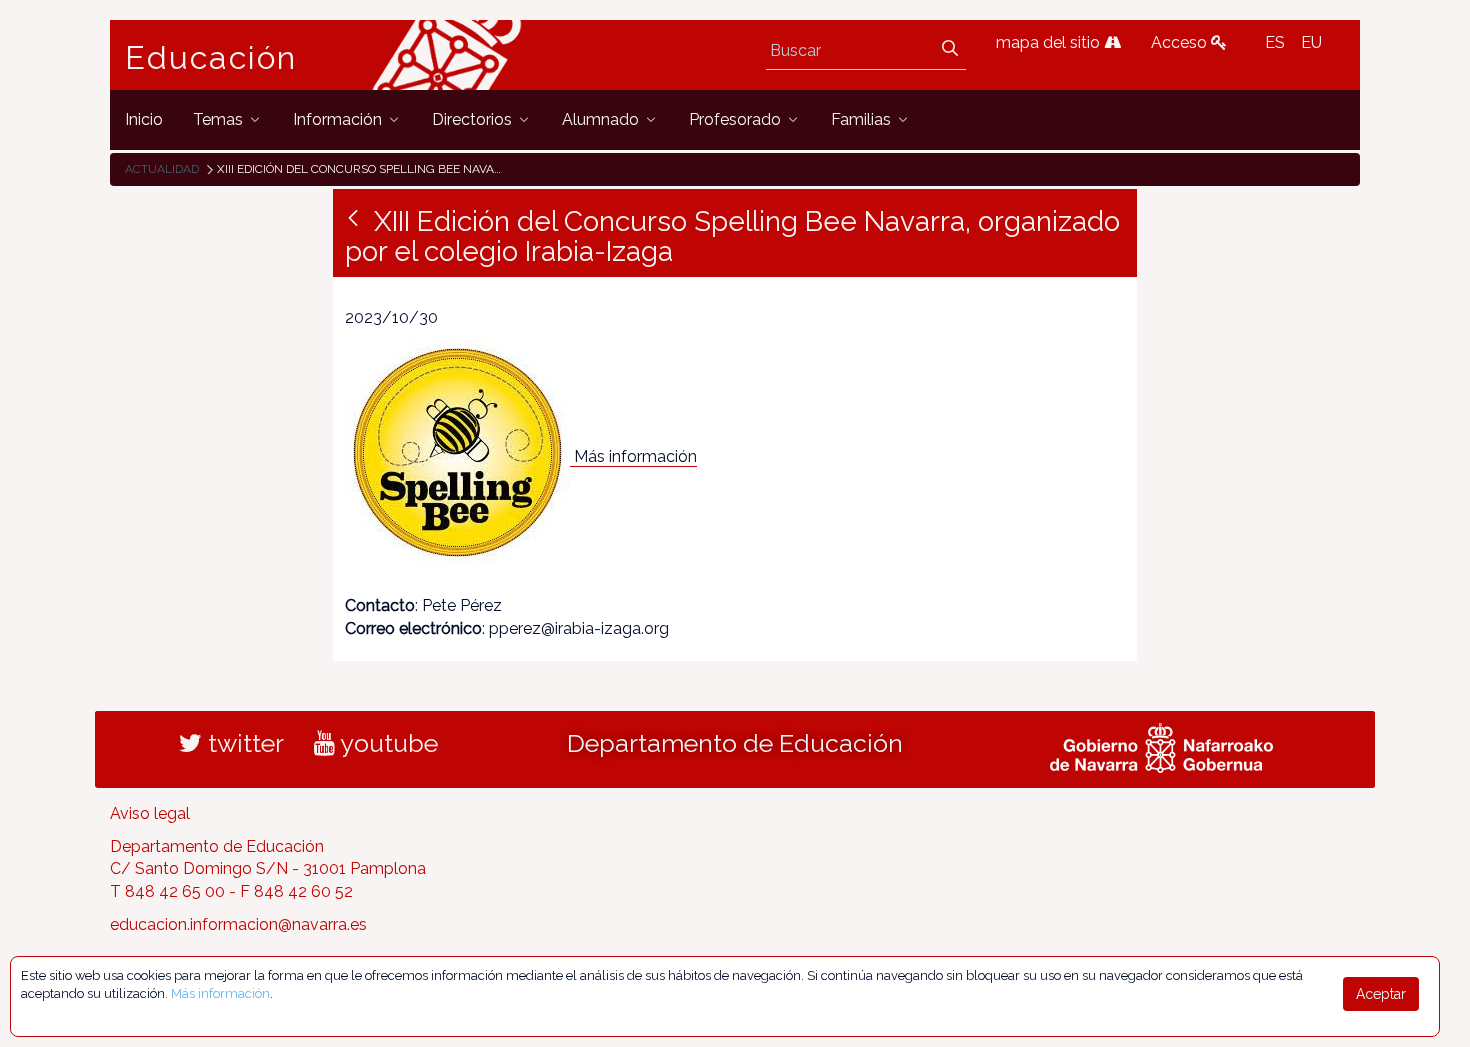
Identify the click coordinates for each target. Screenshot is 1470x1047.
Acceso (1181, 42)
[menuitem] (144, 119)
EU (1311, 42)
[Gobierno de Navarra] (1161, 745)
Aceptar (1381, 994)
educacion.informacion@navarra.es (238, 924)
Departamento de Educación (735, 743)
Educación (211, 58)
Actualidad (162, 169)
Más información (635, 456)
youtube (386, 743)
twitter (243, 743)
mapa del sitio (1050, 42)
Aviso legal (150, 813)
